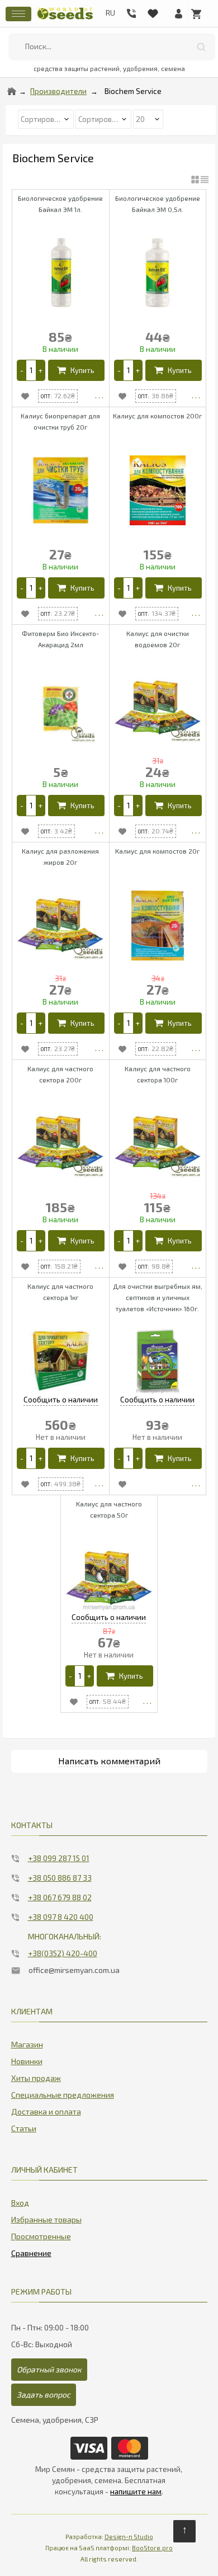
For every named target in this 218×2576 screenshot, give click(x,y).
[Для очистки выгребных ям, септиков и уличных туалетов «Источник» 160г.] (158, 1361)
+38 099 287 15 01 (59, 1858)
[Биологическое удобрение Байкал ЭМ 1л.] (61, 273)
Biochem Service (133, 91)
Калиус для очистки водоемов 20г (158, 639)
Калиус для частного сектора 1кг (60, 1292)
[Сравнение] (31, 2251)
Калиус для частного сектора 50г (109, 1509)
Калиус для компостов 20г (157, 851)
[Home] (12, 91)
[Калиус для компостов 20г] (158, 926)
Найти (201, 47)
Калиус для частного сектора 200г (60, 1074)
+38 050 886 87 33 (60, 1878)
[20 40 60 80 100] (148, 118)
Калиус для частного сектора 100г (158, 1074)
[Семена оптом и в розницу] (65, 18)
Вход (20, 2203)
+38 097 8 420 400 (61, 1917)
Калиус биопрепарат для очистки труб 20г (60, 421)
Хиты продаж (36, 2078)
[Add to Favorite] (25, 396)
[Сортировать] (104, 118)
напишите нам (136, 2492)
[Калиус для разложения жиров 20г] (61, 926)
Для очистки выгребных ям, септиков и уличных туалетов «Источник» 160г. (158, 1297)
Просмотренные (41, 2236)
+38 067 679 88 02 (60, 1897)
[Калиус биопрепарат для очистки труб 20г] (61, 490)
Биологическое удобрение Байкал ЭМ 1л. (60, 204)
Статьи (24, 2128)
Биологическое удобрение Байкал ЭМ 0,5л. (158, 204)
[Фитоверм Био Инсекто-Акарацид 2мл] (61, 708)
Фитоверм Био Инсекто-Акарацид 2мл (60, 639)
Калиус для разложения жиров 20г (60, 856)
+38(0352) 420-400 (63, 1953)
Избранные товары (46, 2219)
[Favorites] (153, 11)
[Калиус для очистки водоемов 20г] (158, 708)
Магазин (27, 2044)
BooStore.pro (152, 2548)
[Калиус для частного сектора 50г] (109, 1578)
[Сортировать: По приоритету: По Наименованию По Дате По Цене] (47, 118)
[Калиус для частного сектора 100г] (158, 1143)
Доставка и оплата (46, 2111)
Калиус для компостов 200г (157, 416)
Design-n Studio (129, 2537)
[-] (22, 370)
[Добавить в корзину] (76, 370)
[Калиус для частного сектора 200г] (61, 1143)
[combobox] (112, 47)
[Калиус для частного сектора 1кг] (61, 1361)
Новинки (27, 2061)
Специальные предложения (63, 2095)
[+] (40, 370)
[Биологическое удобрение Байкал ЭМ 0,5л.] (158, 273)
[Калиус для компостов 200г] (158, 490)
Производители (58, 91)
